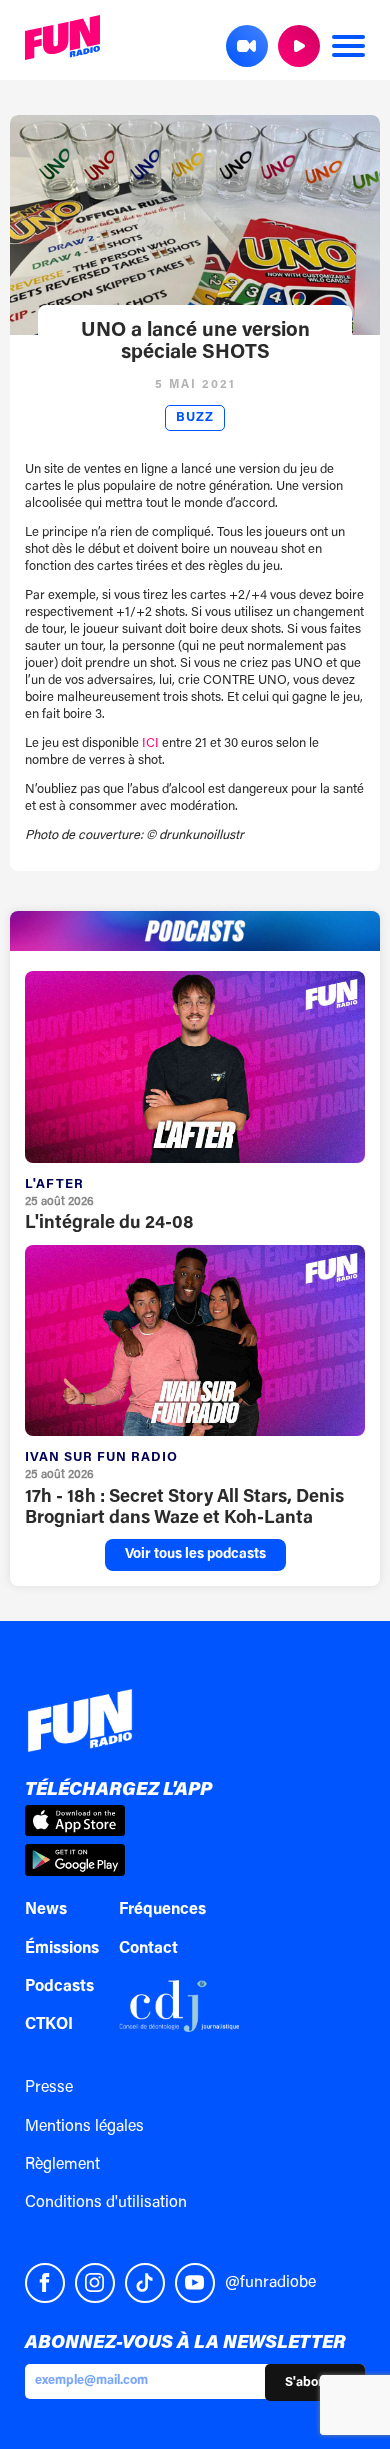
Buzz (195, 418)
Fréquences (162, 1910)
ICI (150, 743)
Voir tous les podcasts (195, 1555)
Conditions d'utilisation (106, 2203)
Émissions (62, 1949)
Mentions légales (84, 2127)
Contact (148, 1949)
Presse (49, 2088)
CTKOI (49, 2025)
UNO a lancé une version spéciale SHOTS (195, 342)
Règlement (62, 2165)
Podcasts (59, 1987)
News (46, 1910)
